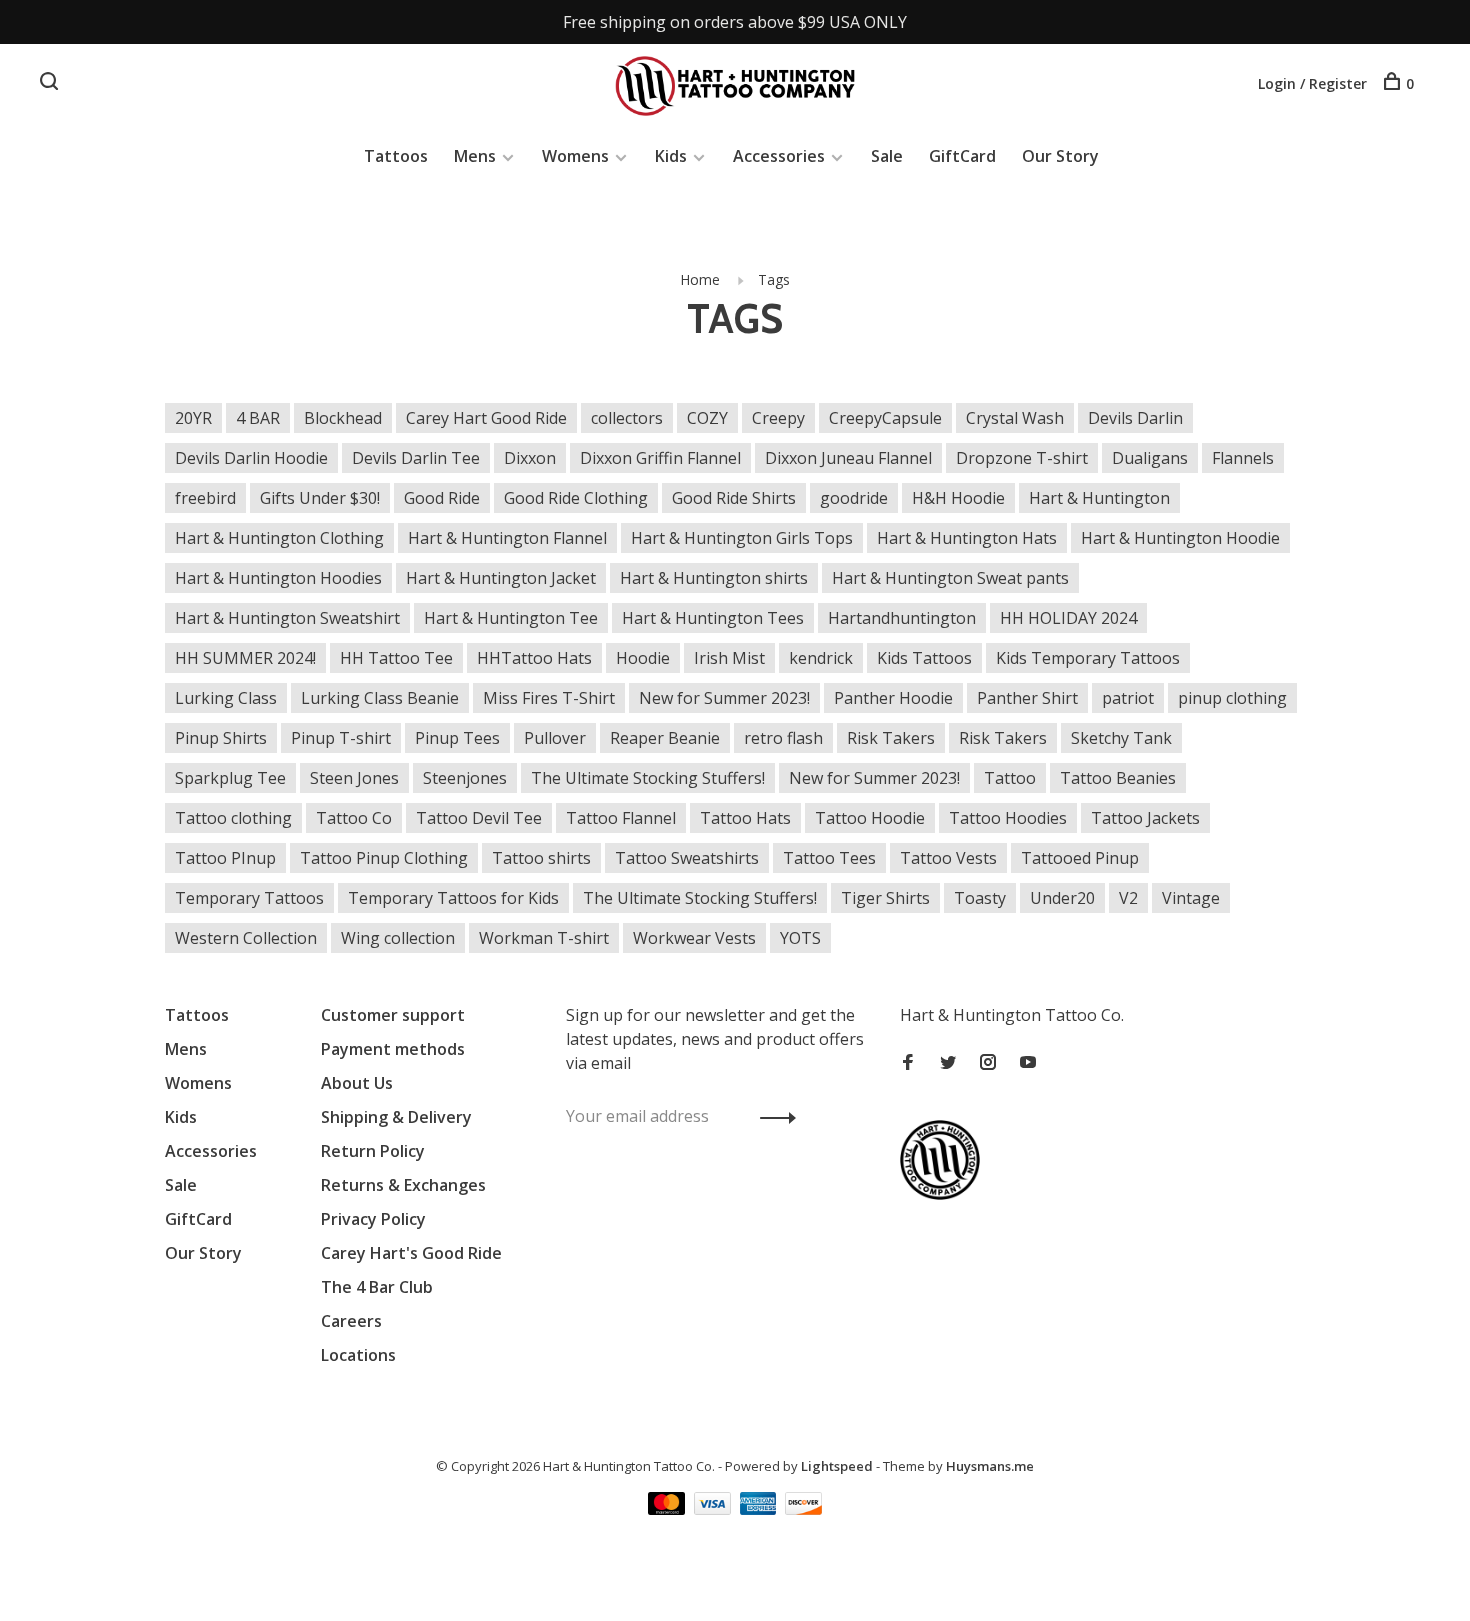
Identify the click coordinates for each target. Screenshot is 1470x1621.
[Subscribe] (772, 1116)
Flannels (1243, 458)
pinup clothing (1232, 698)
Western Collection (246, 938)
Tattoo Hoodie (870, 818)
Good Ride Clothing (576, 498)
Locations (358, 1355)
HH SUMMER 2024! (245, 658)
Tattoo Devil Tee (479, 818)
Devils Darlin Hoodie (251, 458)
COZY (707, 418)
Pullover (555, 738)
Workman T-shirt (544, 938)
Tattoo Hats (745, 818)
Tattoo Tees (829, 858)
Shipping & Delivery (396, 1117)
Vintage (1191, 898)
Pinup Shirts (221, 738)
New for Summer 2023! (724, 698)
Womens (575, 156)
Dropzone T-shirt (1022, 458)
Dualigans (1150, 458)
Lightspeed (837, 1466)
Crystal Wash (1015, 418)
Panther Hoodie (893, 698)
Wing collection (398, 938)
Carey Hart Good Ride (486, 418)
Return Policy (373, 1151)
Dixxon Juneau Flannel (848, 458)
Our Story (1060, 156)
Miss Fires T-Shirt (549, 698)
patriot (1128, 698)
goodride (854, 498)
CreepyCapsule (885, 418)
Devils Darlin (1135, 418)
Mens (475, 156)
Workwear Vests (694, 938)
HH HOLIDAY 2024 (1068, 618)
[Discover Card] (803, 1509)
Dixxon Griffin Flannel (660, 458)
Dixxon (530, 458)
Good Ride (442, 498)
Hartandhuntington (902, 618)
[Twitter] (948, 1063)
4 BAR (258, 418)
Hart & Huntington (1099, 498)
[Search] (51, 83)
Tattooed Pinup (1080, 858)
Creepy (778, 418)
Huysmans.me (990, 1466)
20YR (193, 418)
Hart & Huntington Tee (511, 618)
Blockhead (343, 418)
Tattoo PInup (225, 858)
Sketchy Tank (1121, 738)
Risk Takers (891, 738)
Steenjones (465, 778)
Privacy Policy (373, 1219)
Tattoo (1010, 778)
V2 (1128, 898)
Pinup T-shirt (341, 738)
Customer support (393, 1015)
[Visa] (714, 1509)
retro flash (783, 738)
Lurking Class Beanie (380, 698)
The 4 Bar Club (377, 1287)
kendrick (821, 658)
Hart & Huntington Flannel (507, 538)
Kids (671, 156)
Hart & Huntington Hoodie (1180, 538)
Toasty (980, 898)
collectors (627, 418)
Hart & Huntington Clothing (279, 538)
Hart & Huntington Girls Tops (742, 538)
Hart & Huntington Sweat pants (950, 578)
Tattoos (396, 156)
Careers (351, 1321)
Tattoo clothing (233, 818)
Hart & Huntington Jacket (501, 578)
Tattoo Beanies (1118, 778)
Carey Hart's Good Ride (411, 1253)
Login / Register (1312, 83)
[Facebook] (908, 1063)
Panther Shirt (1027, 698)
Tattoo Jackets (1145, 818)
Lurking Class (226, 698)
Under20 (1062, 898)
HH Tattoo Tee (396, 658)
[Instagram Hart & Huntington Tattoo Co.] (988, 1063)
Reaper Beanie (665, 738)
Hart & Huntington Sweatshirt (287, 618)
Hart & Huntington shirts (714, 578)
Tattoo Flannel (621, 818)
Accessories (779, 156)
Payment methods (393, 1049)
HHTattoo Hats (534, 658)
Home (700, 279)
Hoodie (643, 658)
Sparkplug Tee (230, 778)
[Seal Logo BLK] (945, 1194)
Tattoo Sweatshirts (687, 858)
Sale (887, 156)
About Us (357, 1083)
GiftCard (962, 156)
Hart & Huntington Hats (967, 538)
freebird (205, 498)
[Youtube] (1028, 1063)
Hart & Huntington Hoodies (278, 578)
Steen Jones (354, 778)
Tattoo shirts (541, 858)
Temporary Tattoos (249, 898)
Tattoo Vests (948, 858)
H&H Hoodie (958, 498)
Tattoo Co (354, 818)
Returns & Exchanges (403, 1185)
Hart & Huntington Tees (713, 618)
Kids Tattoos (924, 658)
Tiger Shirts (885, 898)
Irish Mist (729, 658)
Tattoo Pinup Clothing (384, 858)
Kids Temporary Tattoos (1088, 658)
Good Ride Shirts (734, 498)
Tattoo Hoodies (1008, 818)
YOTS (800, 938)
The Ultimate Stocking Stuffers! (648, 778)
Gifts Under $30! (320, 498)
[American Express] (760, 1509)
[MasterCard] (668, 1509)
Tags (774, 279)
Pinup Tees (457, 738)
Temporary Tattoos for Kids (453, 898)
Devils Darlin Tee (416, 458)
